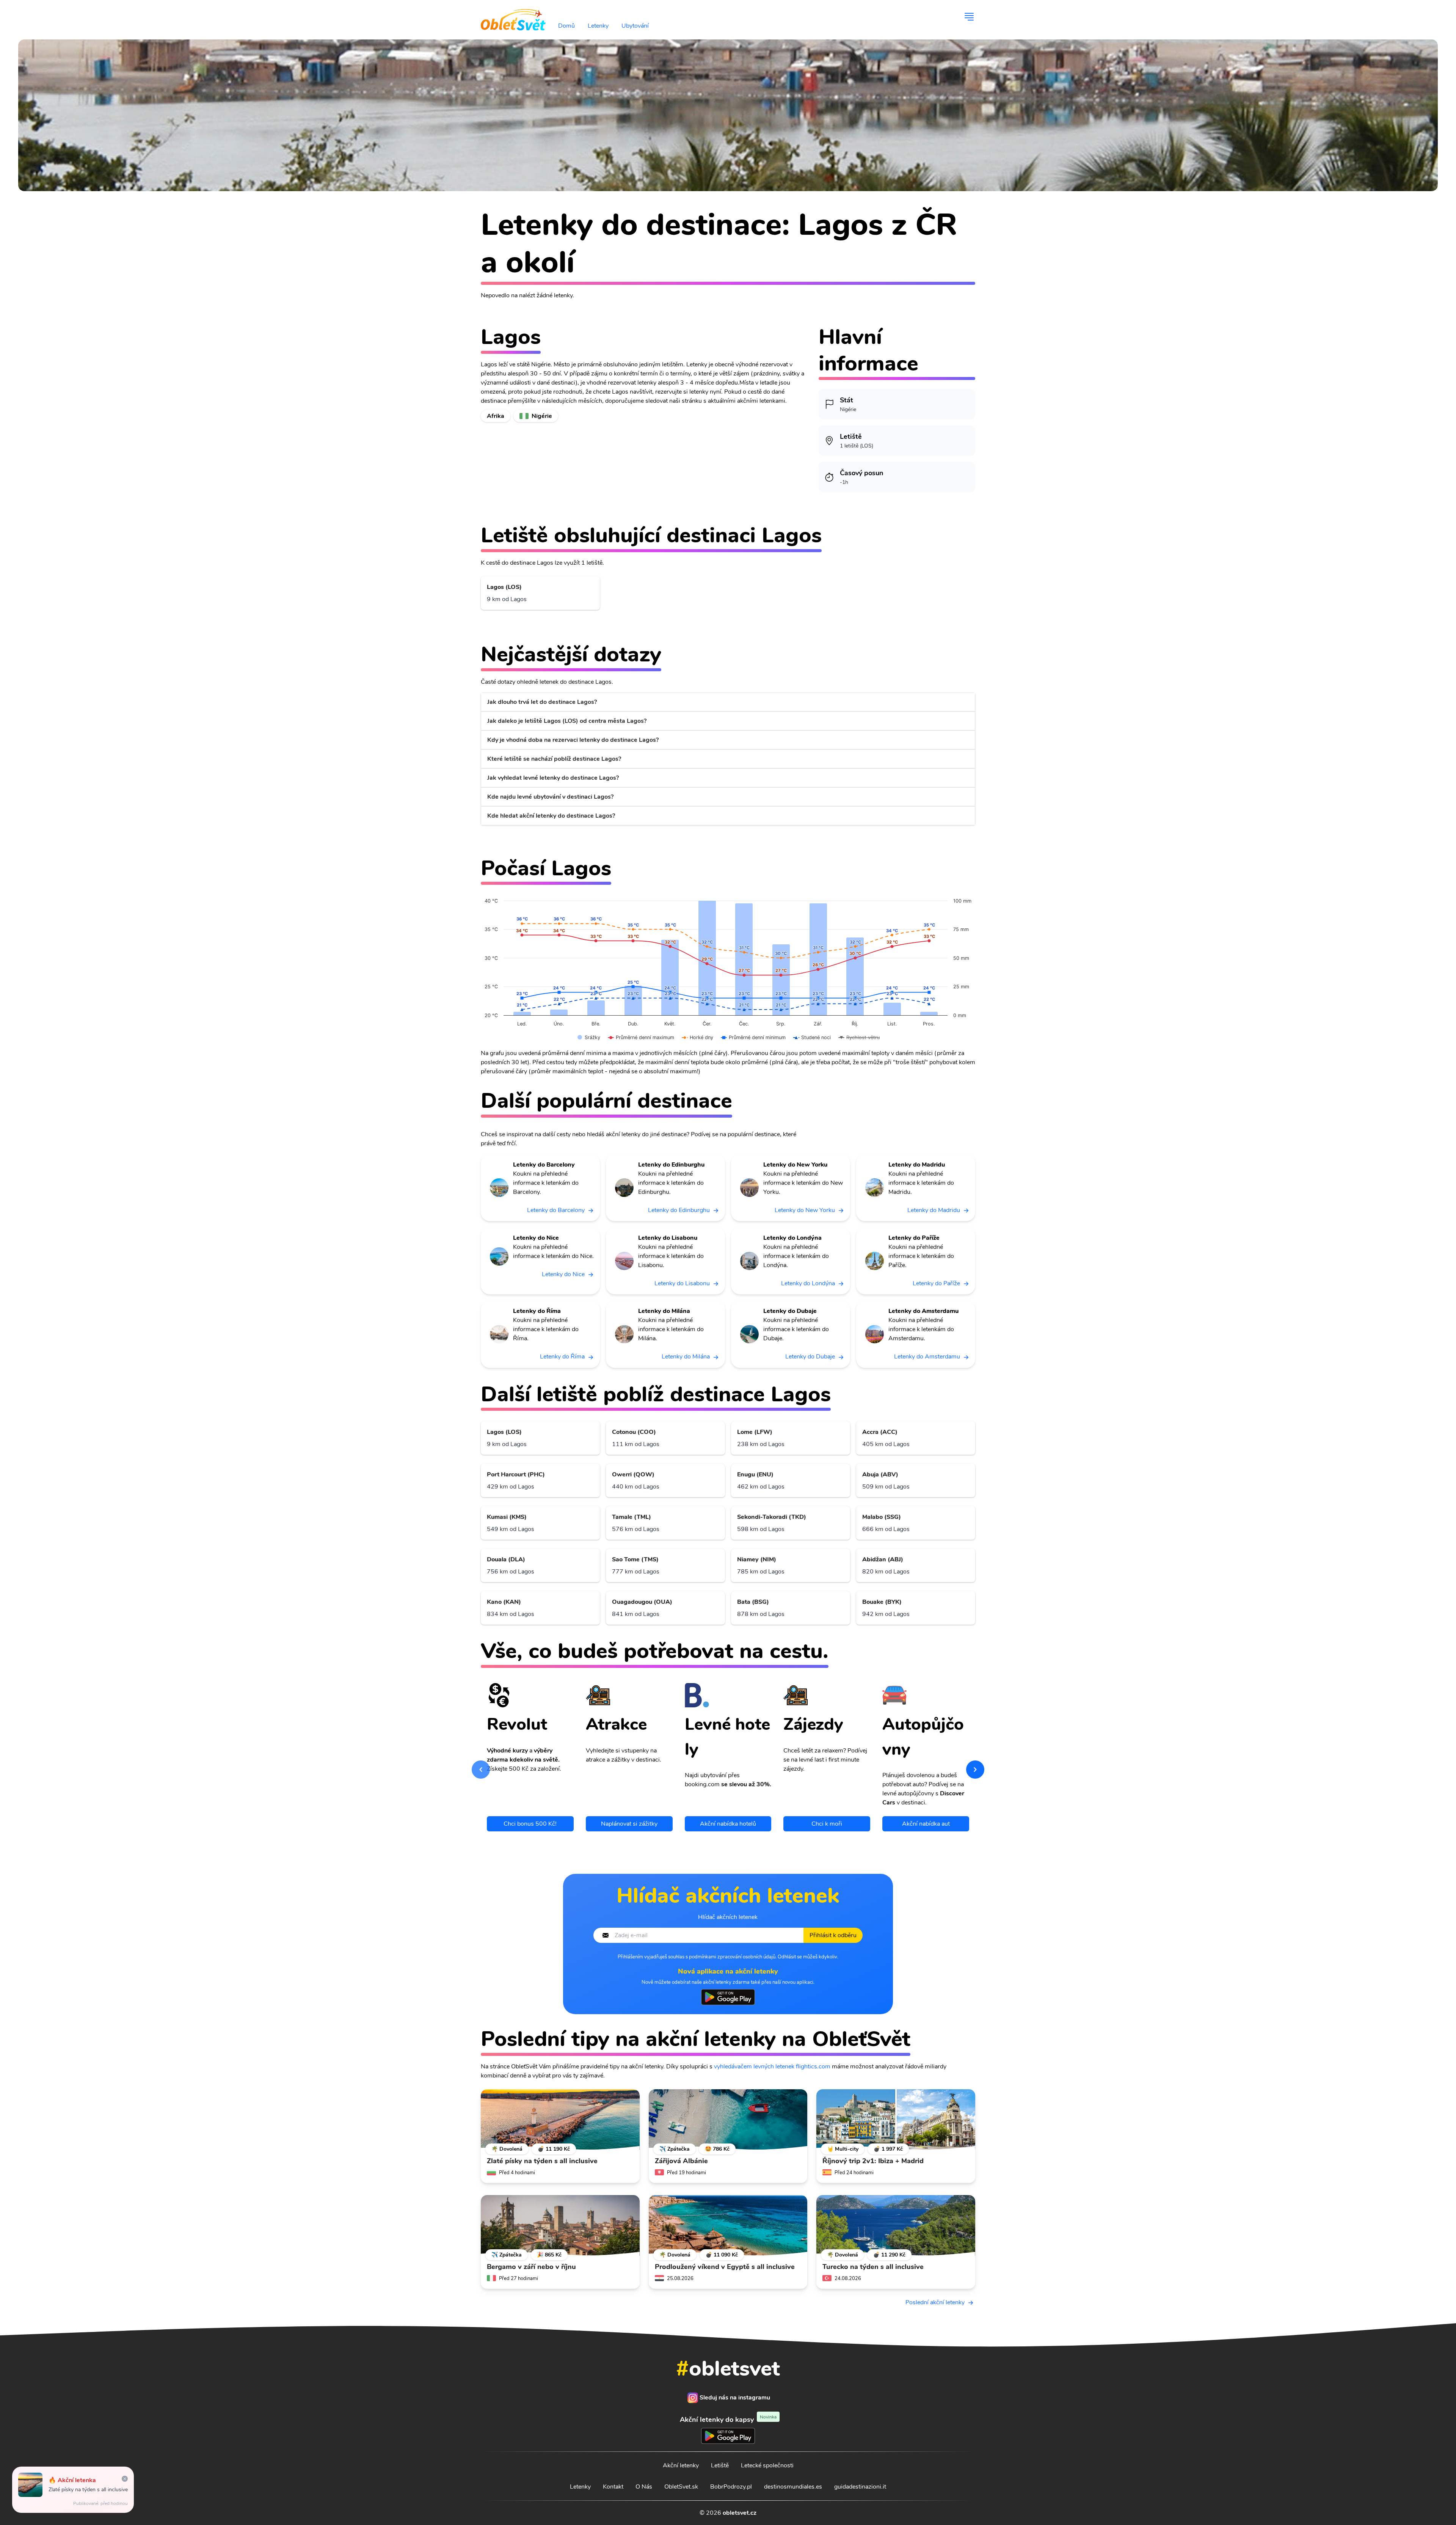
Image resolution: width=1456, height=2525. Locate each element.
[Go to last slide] (481, 1770)
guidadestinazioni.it (860, 2487)
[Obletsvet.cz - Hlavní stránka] (513, 17)
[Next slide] (975, 1770)
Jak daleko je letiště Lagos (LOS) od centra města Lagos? (567, 721)
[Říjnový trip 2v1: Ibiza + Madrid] (896, 2120)
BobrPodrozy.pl (731, 2487)
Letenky (598, 26)
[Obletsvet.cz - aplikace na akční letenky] (728, 1997)
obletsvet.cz (740, 2513)
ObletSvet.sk (681, 2487)
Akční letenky (681, 2465)
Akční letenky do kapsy (728, 2419)
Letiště (720, 2465)
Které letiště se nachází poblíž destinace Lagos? (554, 759)
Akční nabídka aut (926, 1824)
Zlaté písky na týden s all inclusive (88, 2490)
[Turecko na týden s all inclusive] (896, 2225)
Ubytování (635, 26)
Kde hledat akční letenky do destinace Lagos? (551, 816)
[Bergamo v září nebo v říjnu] (560, 2225)
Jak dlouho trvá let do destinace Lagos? (542, 702)
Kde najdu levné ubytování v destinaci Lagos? (550, 797)
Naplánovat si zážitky (629, 1824)
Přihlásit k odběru (833, 1935)
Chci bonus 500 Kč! (530, 1824)
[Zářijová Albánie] (728, 2120)
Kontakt (613, 2487)
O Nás (644, 2487)
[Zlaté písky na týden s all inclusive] (560, 2120)
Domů (566, 26)
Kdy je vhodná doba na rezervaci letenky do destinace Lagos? (573, 740)
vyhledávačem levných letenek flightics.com (772, 2066)
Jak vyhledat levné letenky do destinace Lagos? (553, 778)
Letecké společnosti (767, 2465)
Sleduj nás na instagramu (735, 2398)
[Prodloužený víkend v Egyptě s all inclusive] (728, 2225)
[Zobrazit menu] (969, 17)
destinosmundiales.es (793, 2487)
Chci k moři (827, 1824)
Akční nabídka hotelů (728, 1824)
